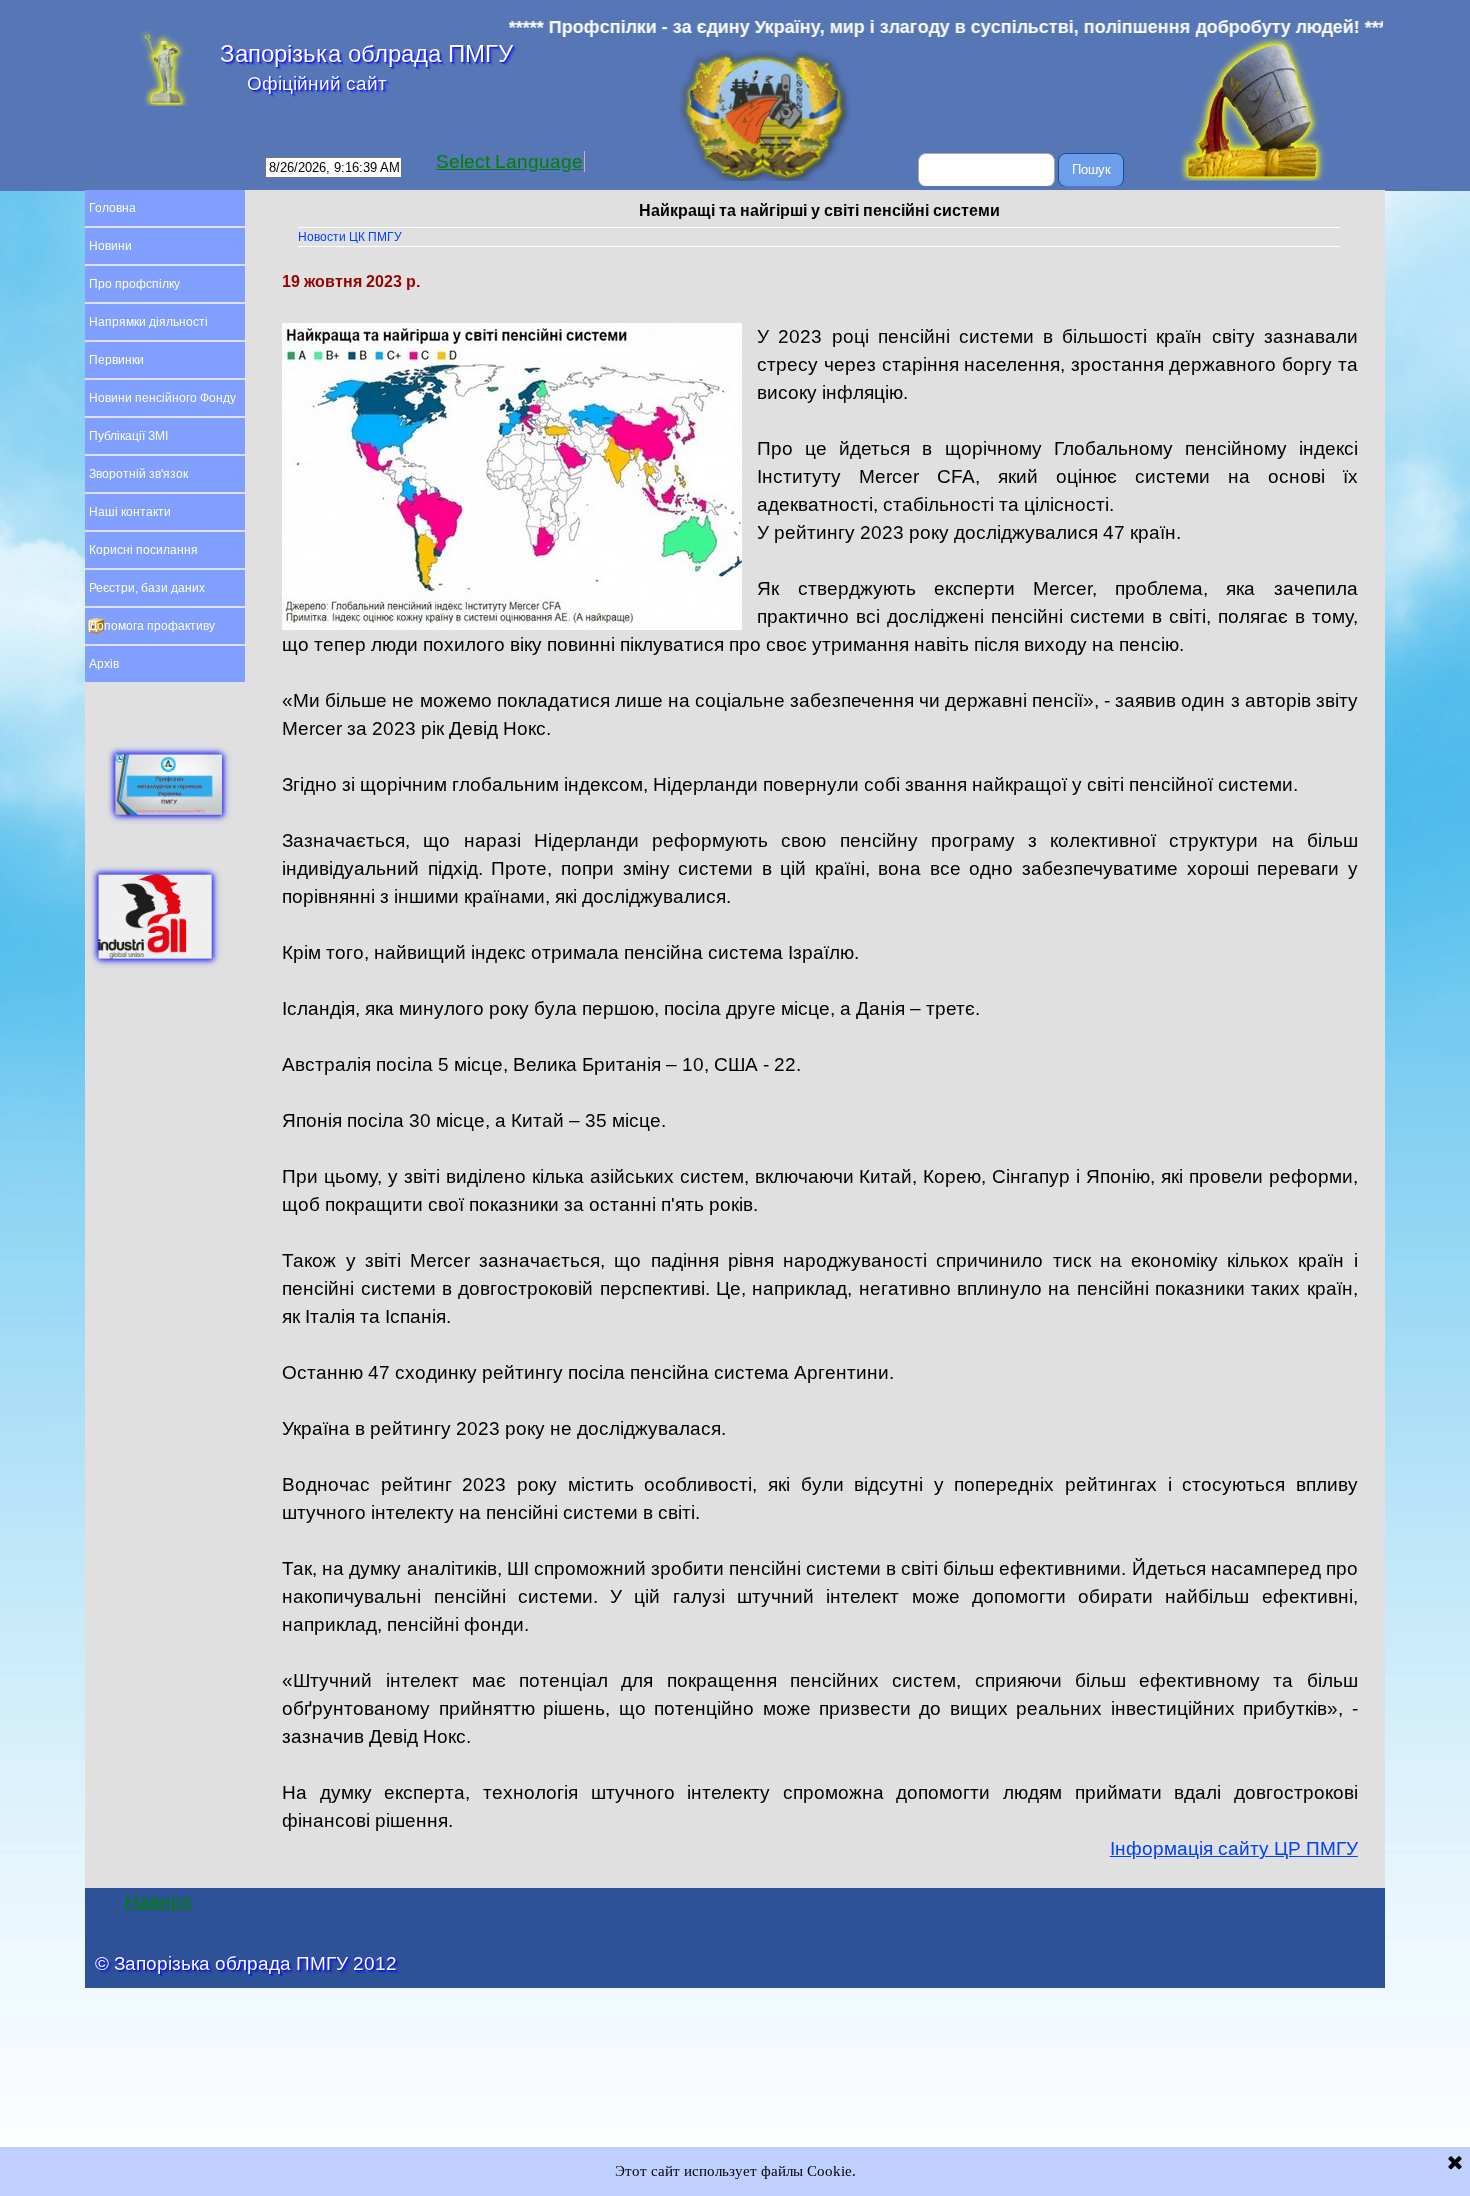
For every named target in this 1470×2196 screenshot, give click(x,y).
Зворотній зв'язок (138, 474)
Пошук (1091, 169)
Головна (112, 208)
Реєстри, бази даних (147, 588)
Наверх (158, 1901)
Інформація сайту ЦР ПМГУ (1234, 1848)
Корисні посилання (143, 550)
